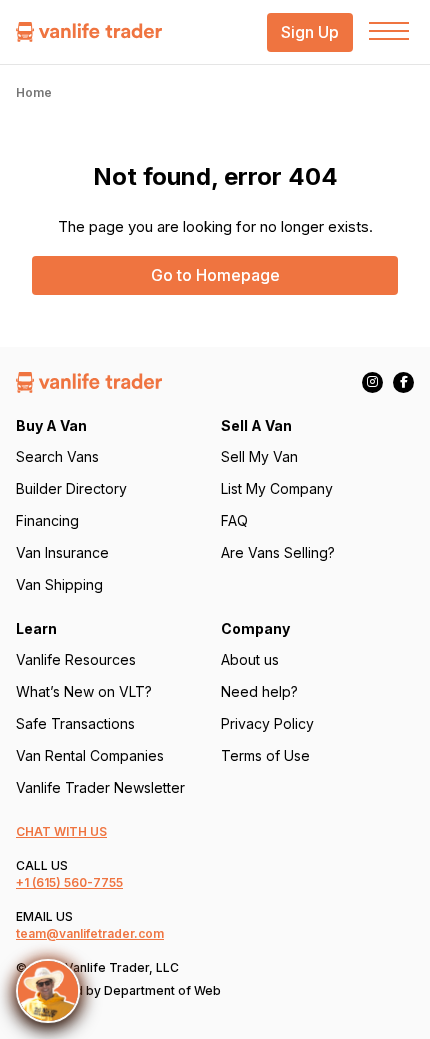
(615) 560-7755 (77, 882)
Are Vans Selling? (278, 552)
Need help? (259, 691)
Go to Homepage (215, 275)
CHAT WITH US (61, 831)
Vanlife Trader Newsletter (100, 787)
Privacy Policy (267, 723)
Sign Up (310, 32)
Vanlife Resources (76, 659)
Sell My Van (259, 456)
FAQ (234, 520)
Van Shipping (59, 584)
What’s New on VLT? (84, 691)
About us (250, 659)
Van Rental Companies (90, 755)
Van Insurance (62, 552)
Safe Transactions (75, 723)
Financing (47, 520)
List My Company (277, 488)
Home (34, 92)
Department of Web (162, 990)
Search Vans (57, 456)
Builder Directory (71, 488)
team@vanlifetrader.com (90, 933)
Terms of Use (265, 755)
